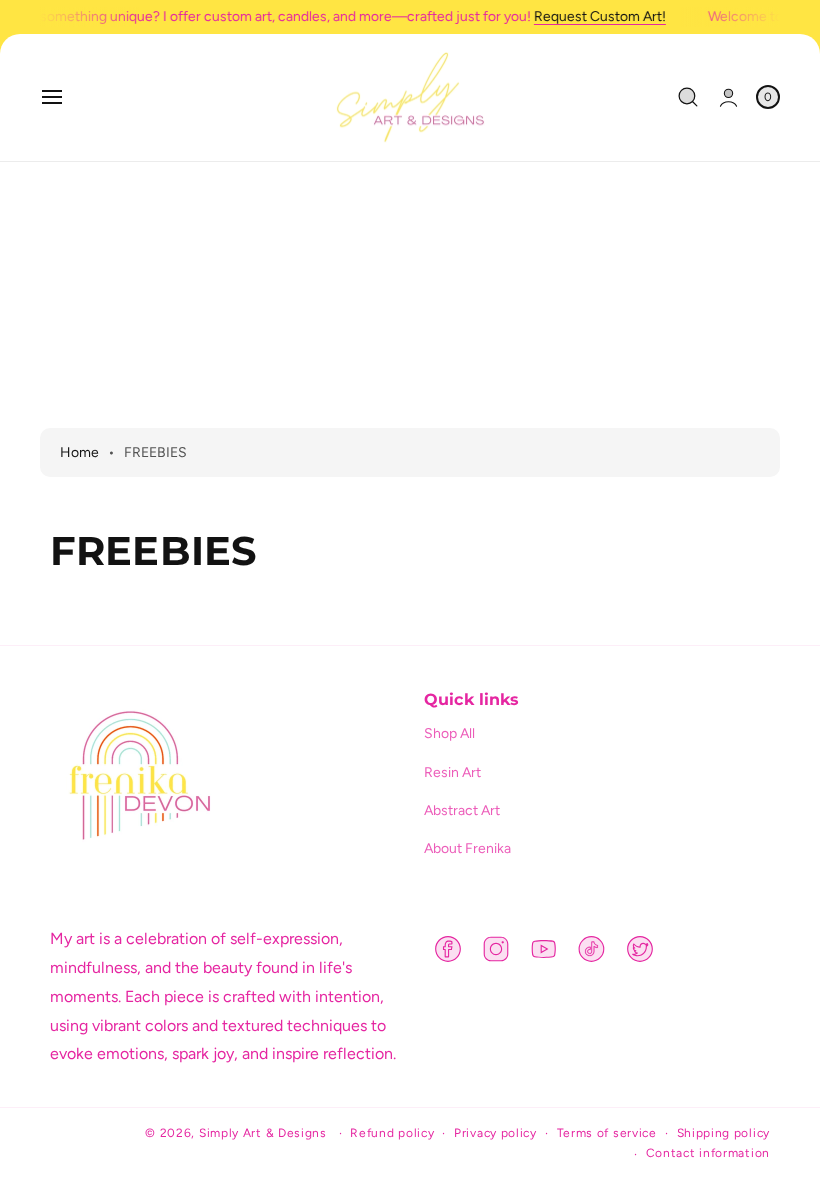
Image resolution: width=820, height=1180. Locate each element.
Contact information (708, 1153)
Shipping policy (724, 1133)
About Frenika (467, 848)
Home (79, 452)
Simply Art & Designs (263, 1133)
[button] (52, 97)
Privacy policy (495, 1133)
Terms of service (607, 1133)
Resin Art (452, 772)
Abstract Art (462, 810)
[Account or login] (728, 97)
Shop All (449, 733)
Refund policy (392, 1133)
